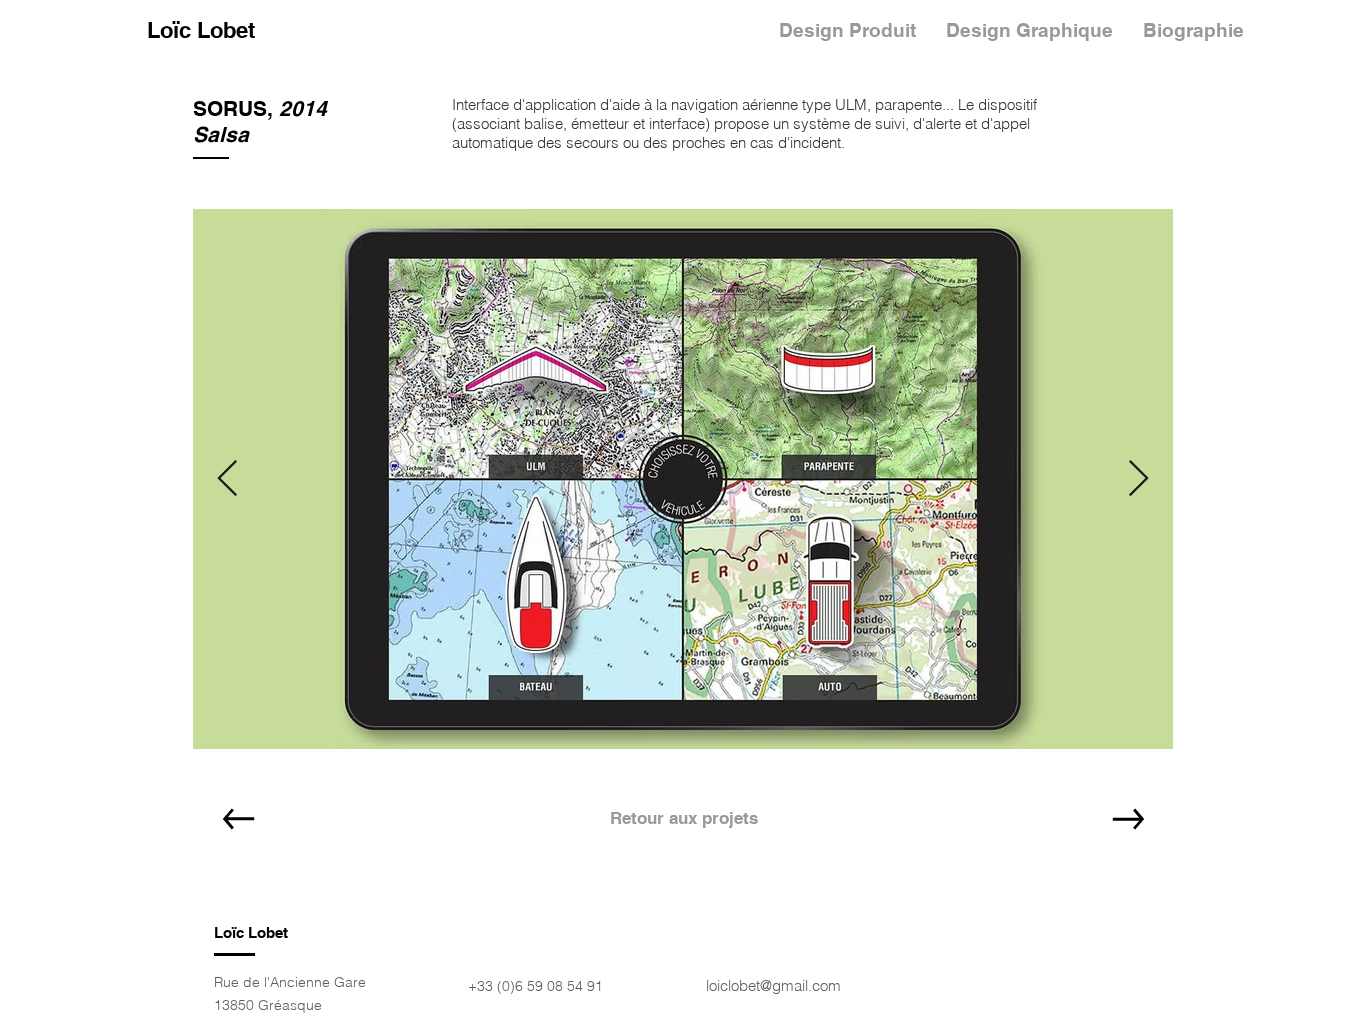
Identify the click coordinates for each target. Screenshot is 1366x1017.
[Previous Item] (227, 479)
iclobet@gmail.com (779, 985)
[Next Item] (1138, 479)
